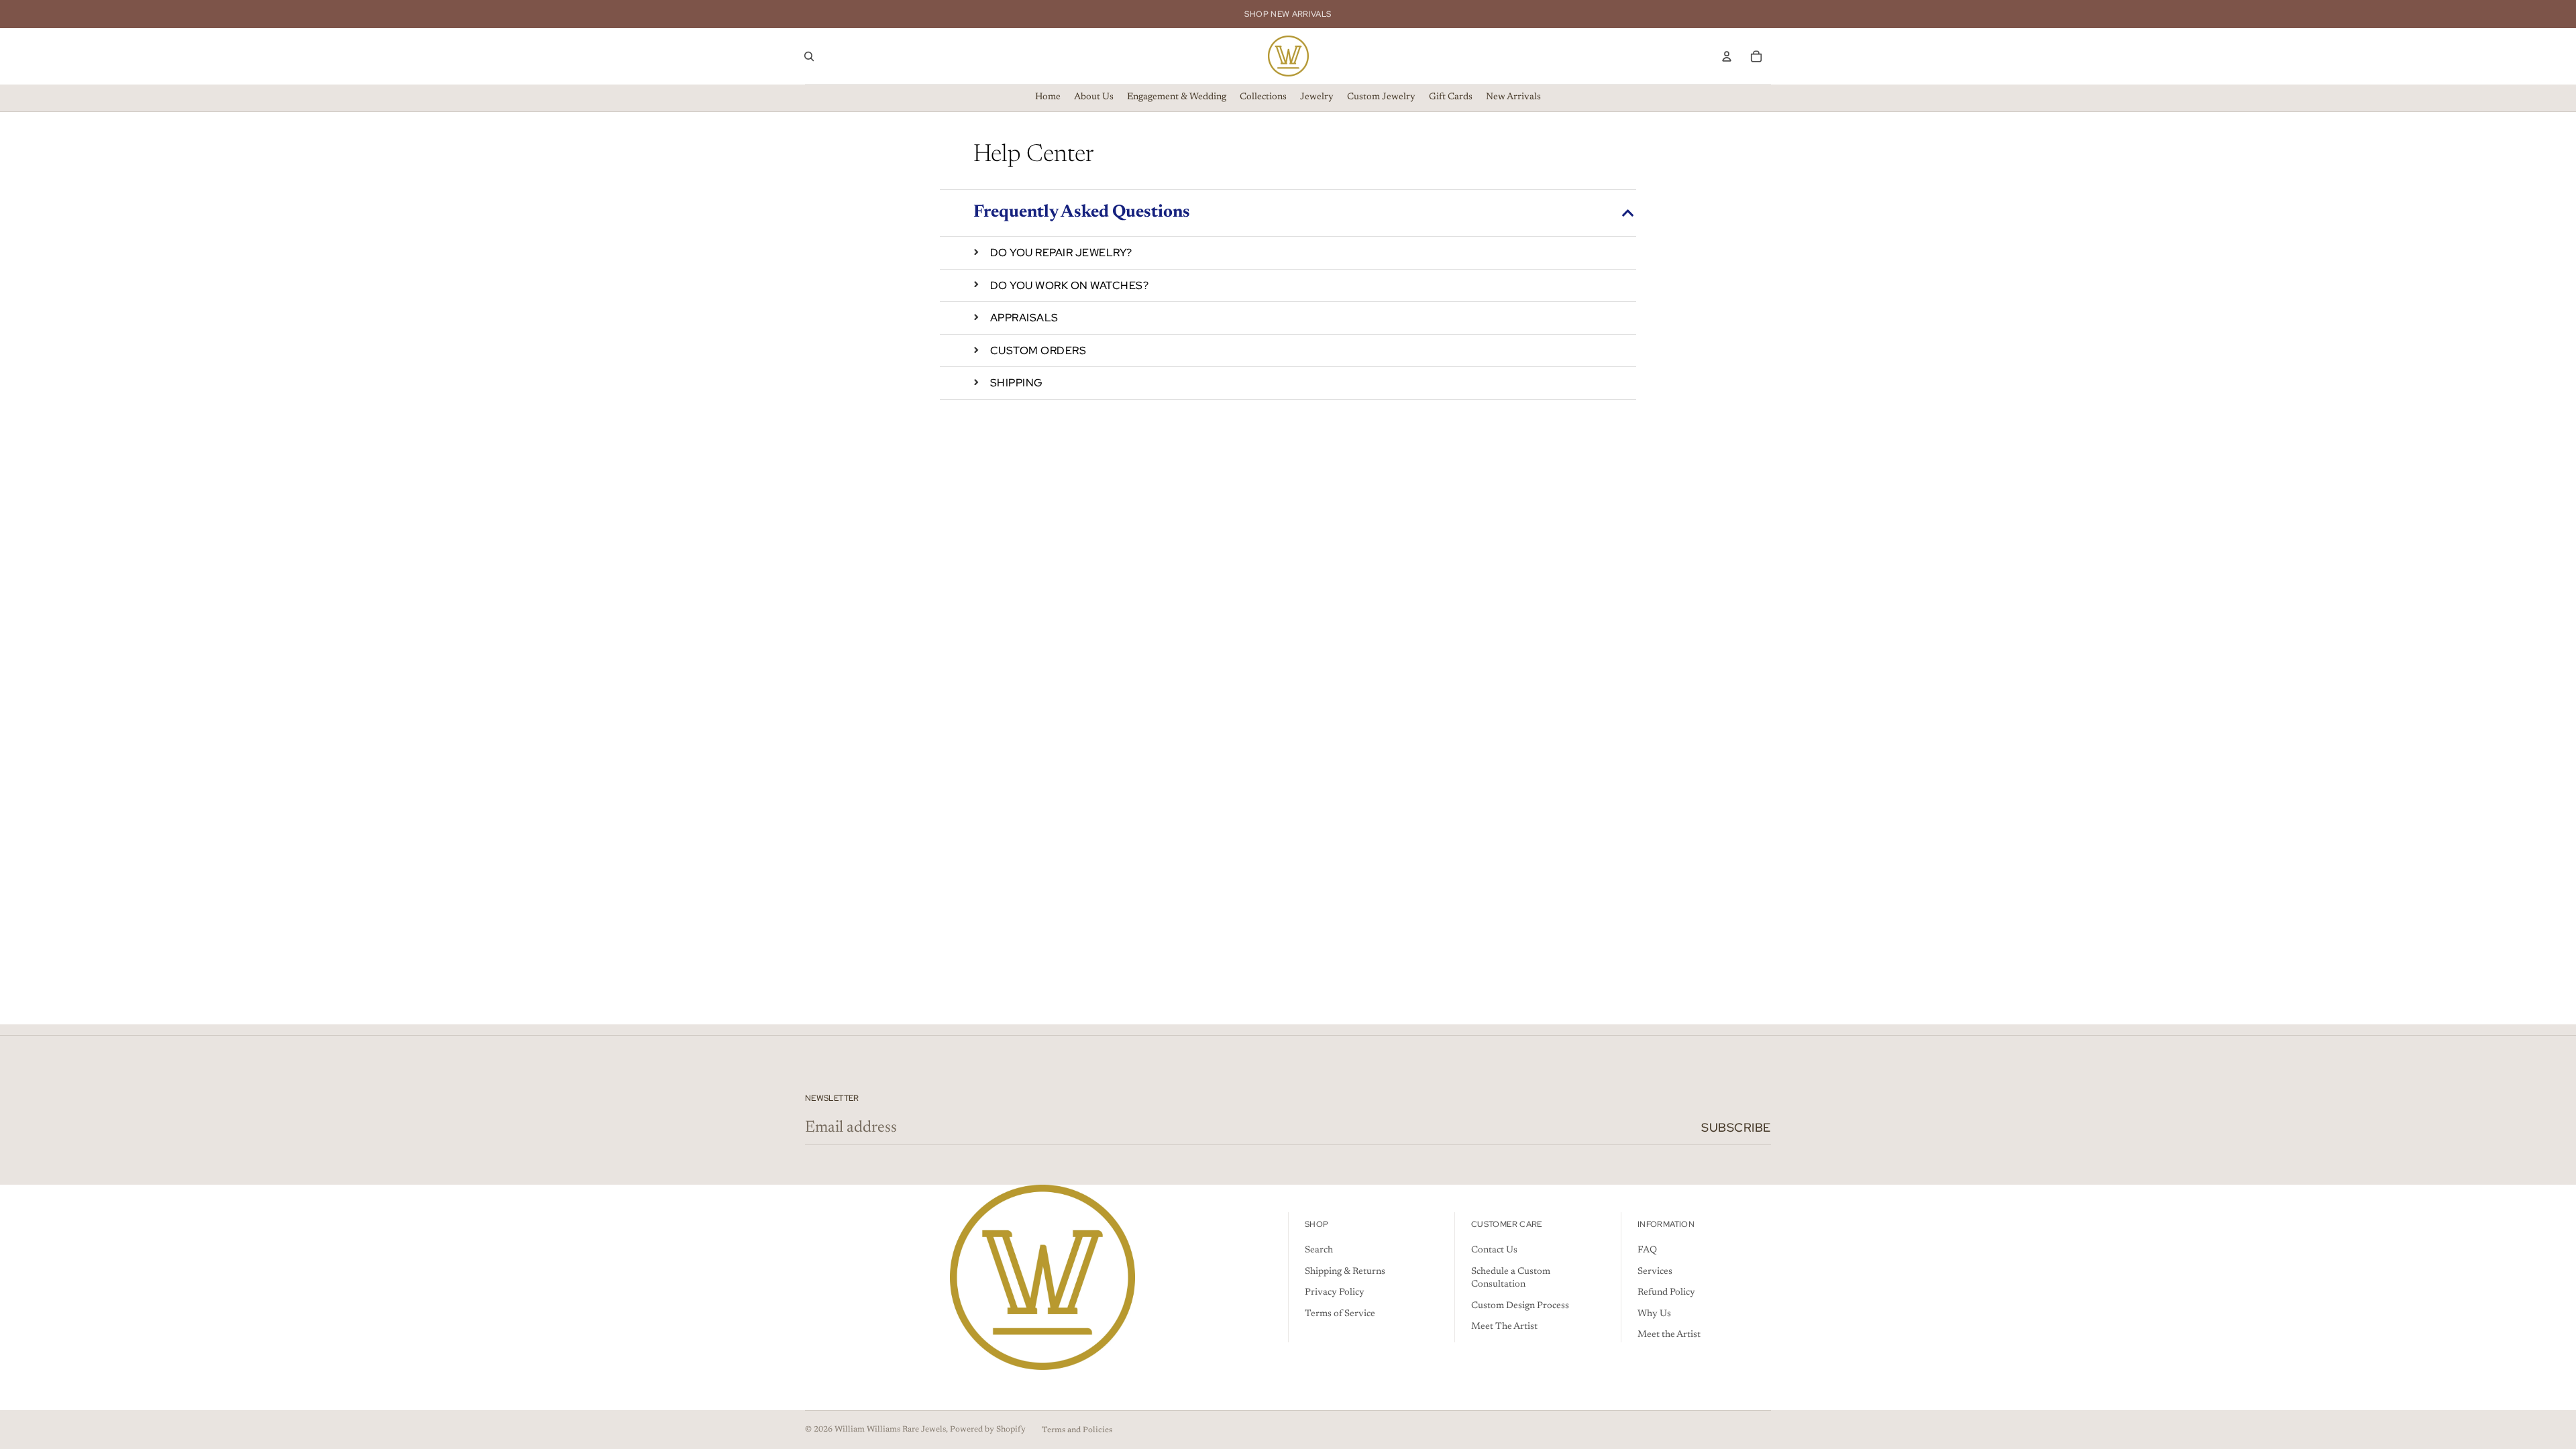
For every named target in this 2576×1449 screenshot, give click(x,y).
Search (1319, 1250)
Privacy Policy (1335, 1293)
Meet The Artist (1504, 1327)
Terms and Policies (1077, 1430)
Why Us (1654, 1314)
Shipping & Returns (1345, 1272)
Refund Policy (1666, 1293)
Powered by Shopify (988, 1430)
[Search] (809, 56)
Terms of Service (1340, 1314)
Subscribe (1736, 1127)
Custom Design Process (1520, 1306)
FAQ (1647, 1250)
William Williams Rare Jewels (890, 1430)
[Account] (1727, 56)
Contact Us (1494, 1250)
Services (1655, 1272)
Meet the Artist (1669, 1335)
